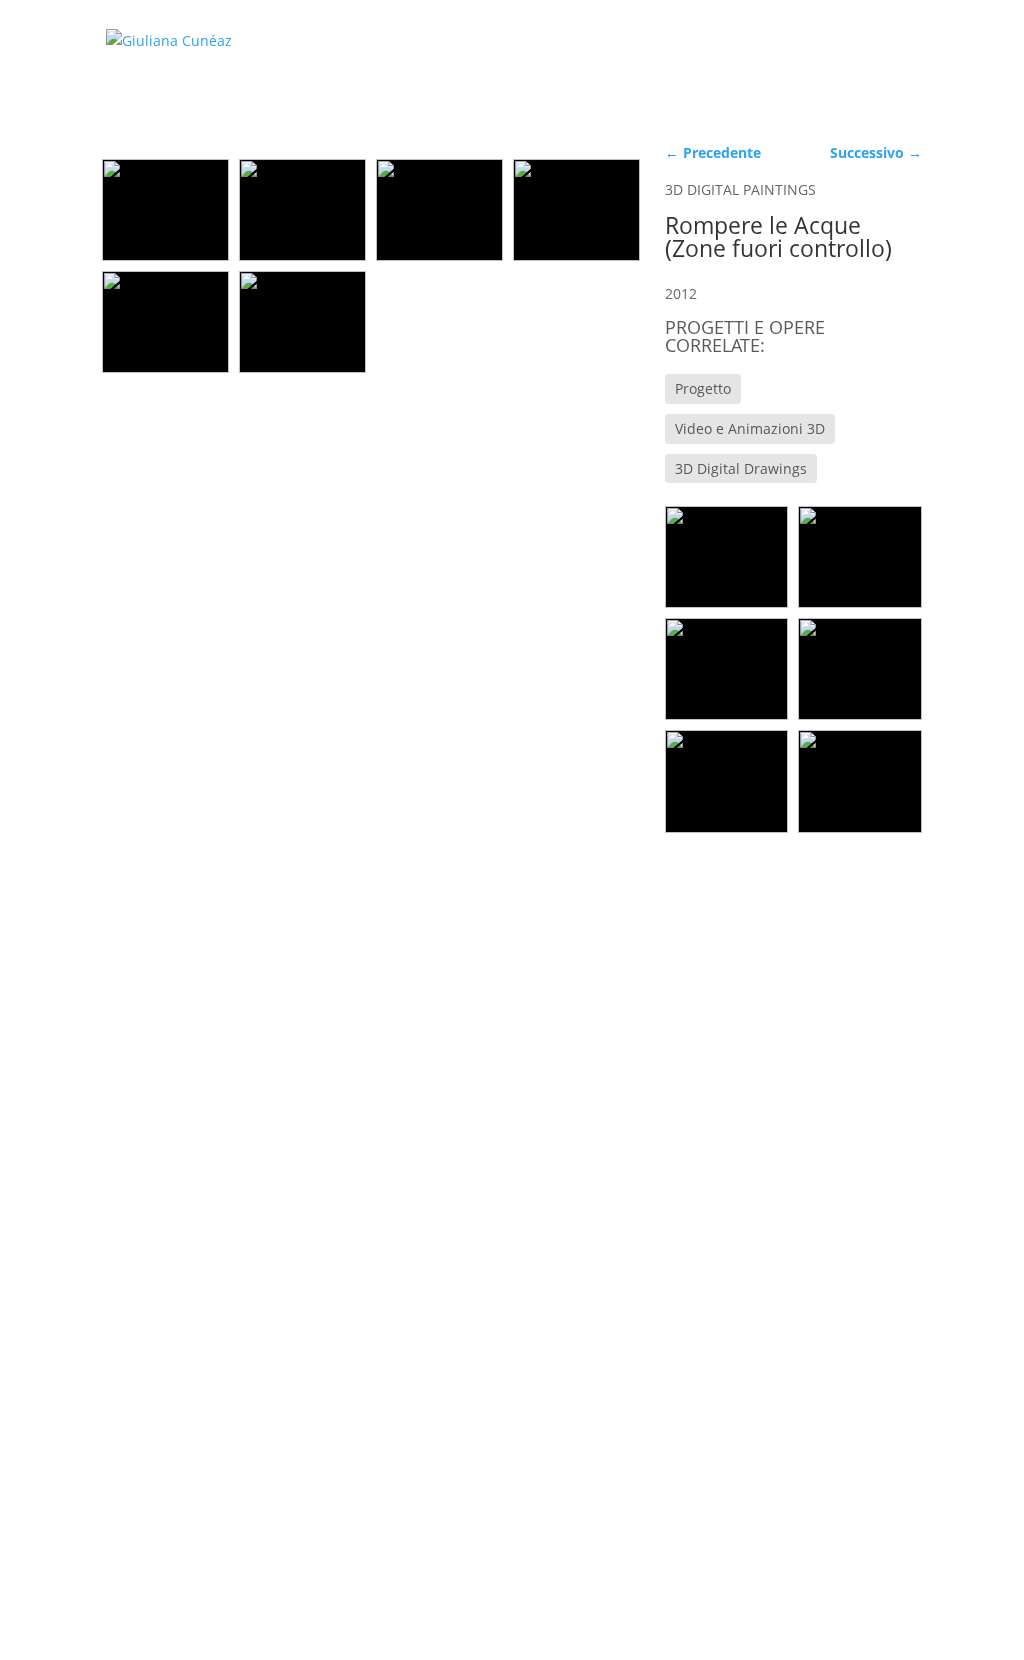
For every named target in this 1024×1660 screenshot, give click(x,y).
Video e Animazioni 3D (750, 428)
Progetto (703, 388)
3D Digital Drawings (741, 468)
